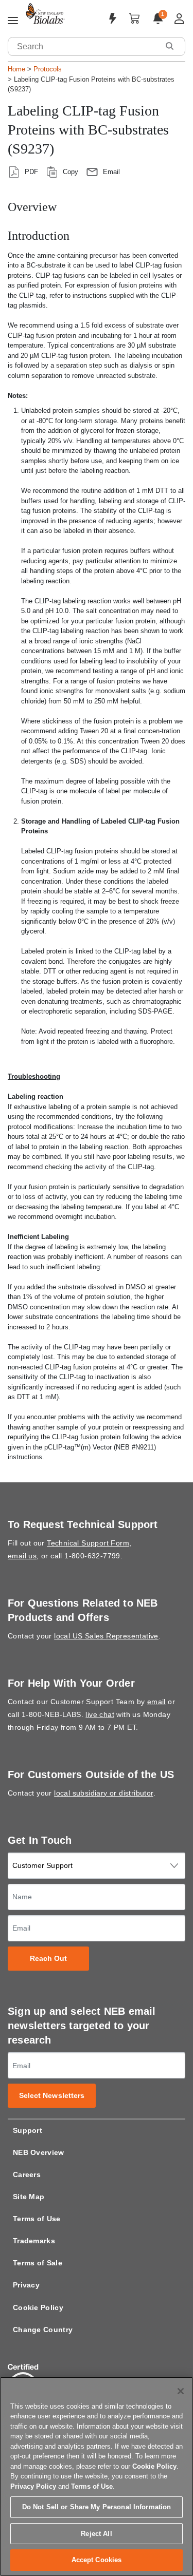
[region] (97, 2476)
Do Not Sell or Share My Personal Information (97, 2507)
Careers (27, 2174)
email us (22, 1556)
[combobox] (84, 46)
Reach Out (49, 1959)
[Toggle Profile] (179, 19)
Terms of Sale (38, 2263)
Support (28, 2130)
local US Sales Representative (106, 1636)
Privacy (26, 2285)
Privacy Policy (33, 2486)
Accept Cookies (97, 2560)
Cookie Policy (38, 2307)
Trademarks (34, 2241)
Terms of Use (37, 2219)
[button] (169, 46)
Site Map (29, 2197)
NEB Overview (39, 2152)
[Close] (181, 2391)
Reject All (96, 2534)
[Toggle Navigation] (13, 21)
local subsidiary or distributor (103, 1793)
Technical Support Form (88, 1543)
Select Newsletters (52, 2096)
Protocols (48, 69)
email (156, 1702)
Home (16, 69)
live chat (100, 1714)
